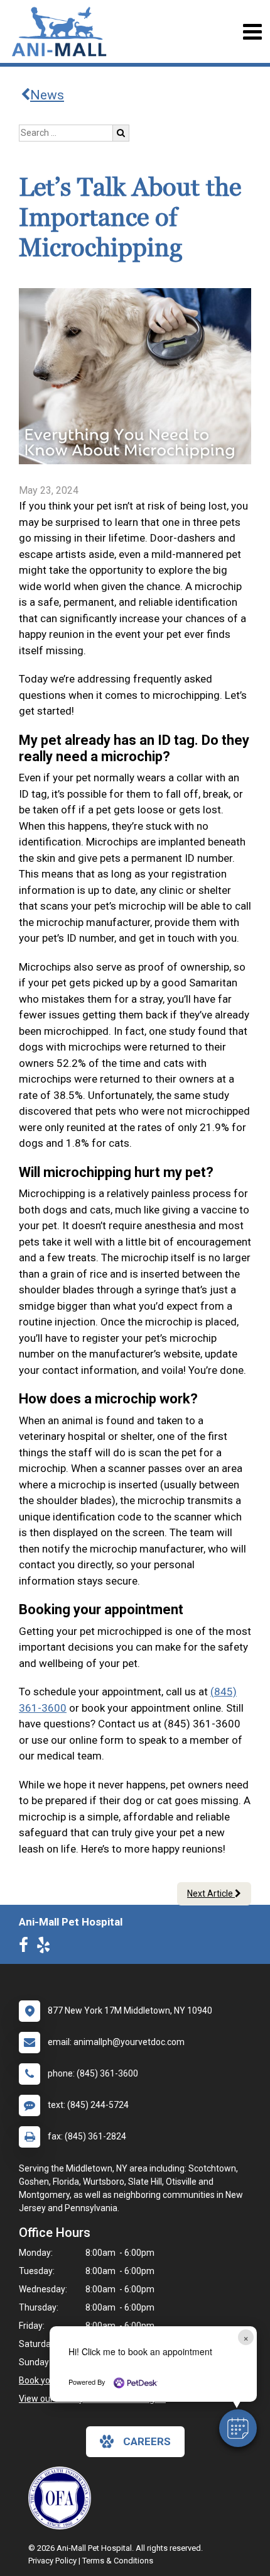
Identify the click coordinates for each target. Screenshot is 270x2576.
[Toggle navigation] (252, 32)
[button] (238, 2428)
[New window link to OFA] (63, 2498)
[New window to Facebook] (27, 1948)
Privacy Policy (52, 2561)
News (47, 95)
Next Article (211, 1893)
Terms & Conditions (118, 2561)
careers (147, 2441)
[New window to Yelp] (46, 1948)
